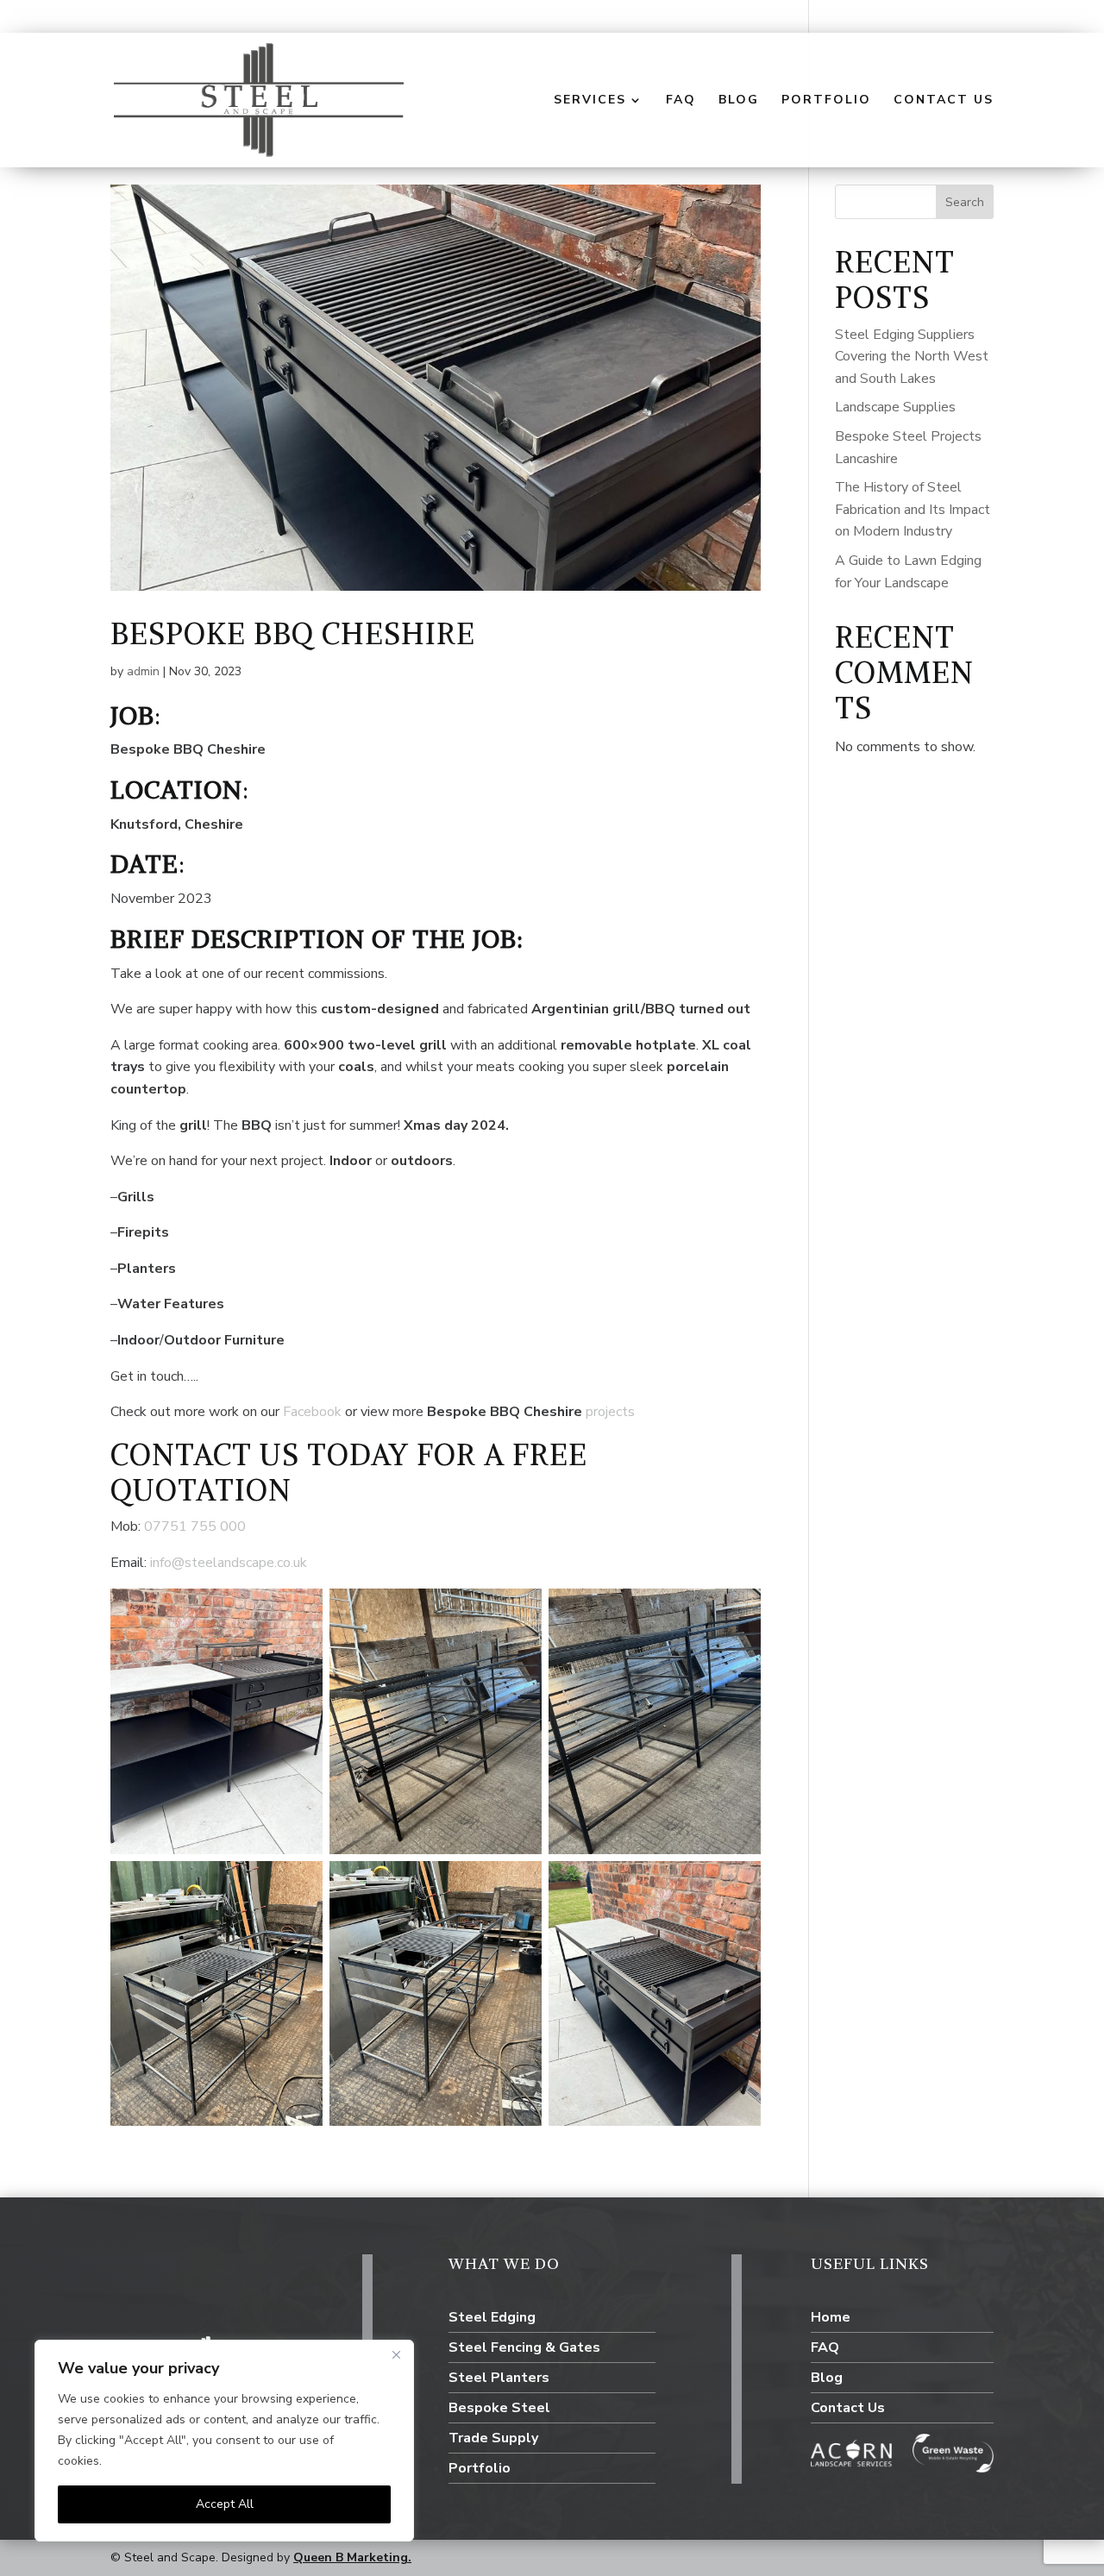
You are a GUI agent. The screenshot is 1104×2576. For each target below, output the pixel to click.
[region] (224, 2441)
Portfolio (826, 101)
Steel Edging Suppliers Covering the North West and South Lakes (912, 357)
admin (143, 671)
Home (831, 2317)
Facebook (314, 1412)
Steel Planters (499, 2378)
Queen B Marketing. (352, 2557)
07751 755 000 (195, 1526)
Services (590, 101)
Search (965, 202)
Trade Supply (493, 2438)
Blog (739, 101)
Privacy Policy (143, 2461)
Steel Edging (492, 2317)
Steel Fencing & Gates (524, 2347)
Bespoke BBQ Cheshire (293, 634)
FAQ (681, 101)
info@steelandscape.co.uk (229, 1563)
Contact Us (944, 101)
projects (610, 1412)
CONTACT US (205, 1455)
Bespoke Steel (499, 2408)
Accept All (225, 2504)
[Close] (396, 2354)
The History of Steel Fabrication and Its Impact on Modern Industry (913, 509)
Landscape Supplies (895, 407)
